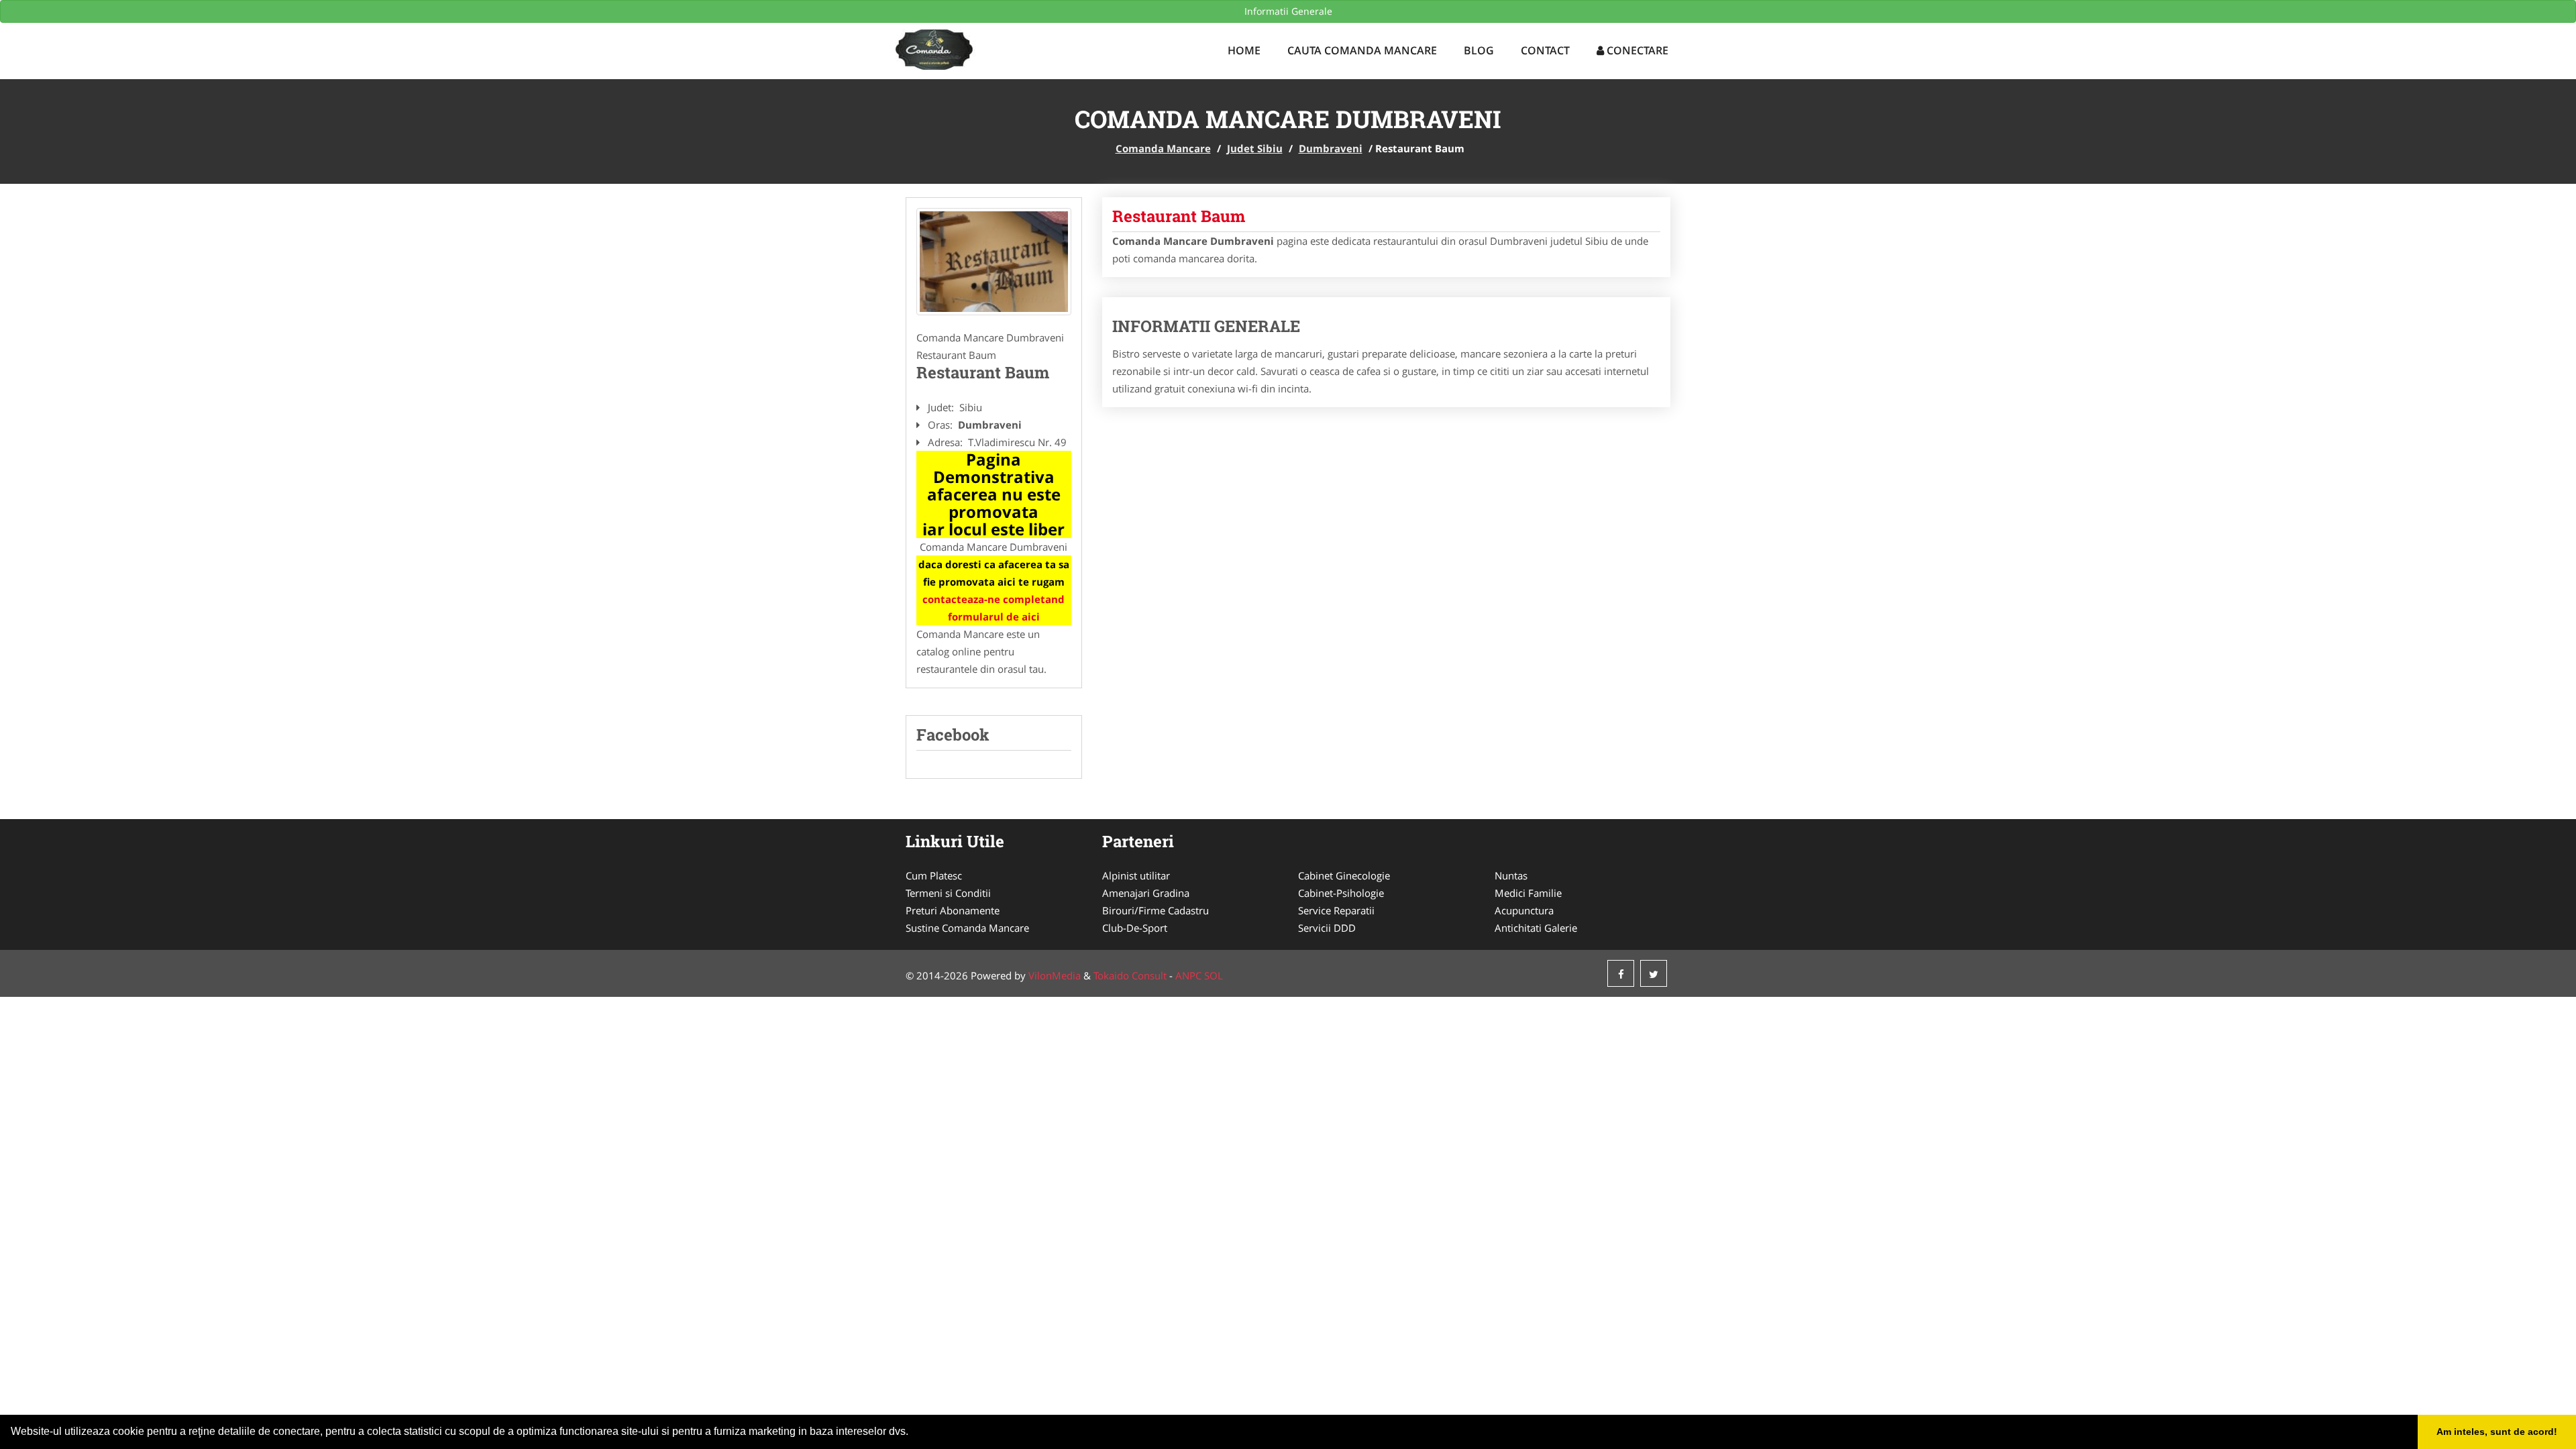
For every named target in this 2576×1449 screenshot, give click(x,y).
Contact (1545, 50)
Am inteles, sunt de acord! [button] (2497, 1432)
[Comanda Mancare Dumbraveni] (994, 262)
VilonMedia (1055, 975)
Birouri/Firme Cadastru (1156, 910)
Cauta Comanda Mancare (1362, 50)
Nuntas (1511, 875)
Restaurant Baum (1179, 216)
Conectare (1636, 50)
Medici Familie (1528, 893)
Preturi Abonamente (953, 910)
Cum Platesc (934, 875)
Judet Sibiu (1255, 148)
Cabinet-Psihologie (1341, 893)
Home (1244, 50)
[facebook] (1621, 973)
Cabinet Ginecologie (1344, 875)
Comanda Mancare (1163, 148)
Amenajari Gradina (1146, 893)
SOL (1214, 975)
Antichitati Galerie (1536, 928)
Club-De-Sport (1135, 928)
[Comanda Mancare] (979, 48)
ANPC (1188, 975)
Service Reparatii (1336, 910)
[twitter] (1654, 973)
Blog (1479, 50)
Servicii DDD (1327, 928)
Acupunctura (1524, 910)
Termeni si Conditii (948, 893)
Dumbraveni (1331, 148)
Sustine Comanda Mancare (967, 928)
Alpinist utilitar (1136, 875)
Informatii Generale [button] (1288, 11)
